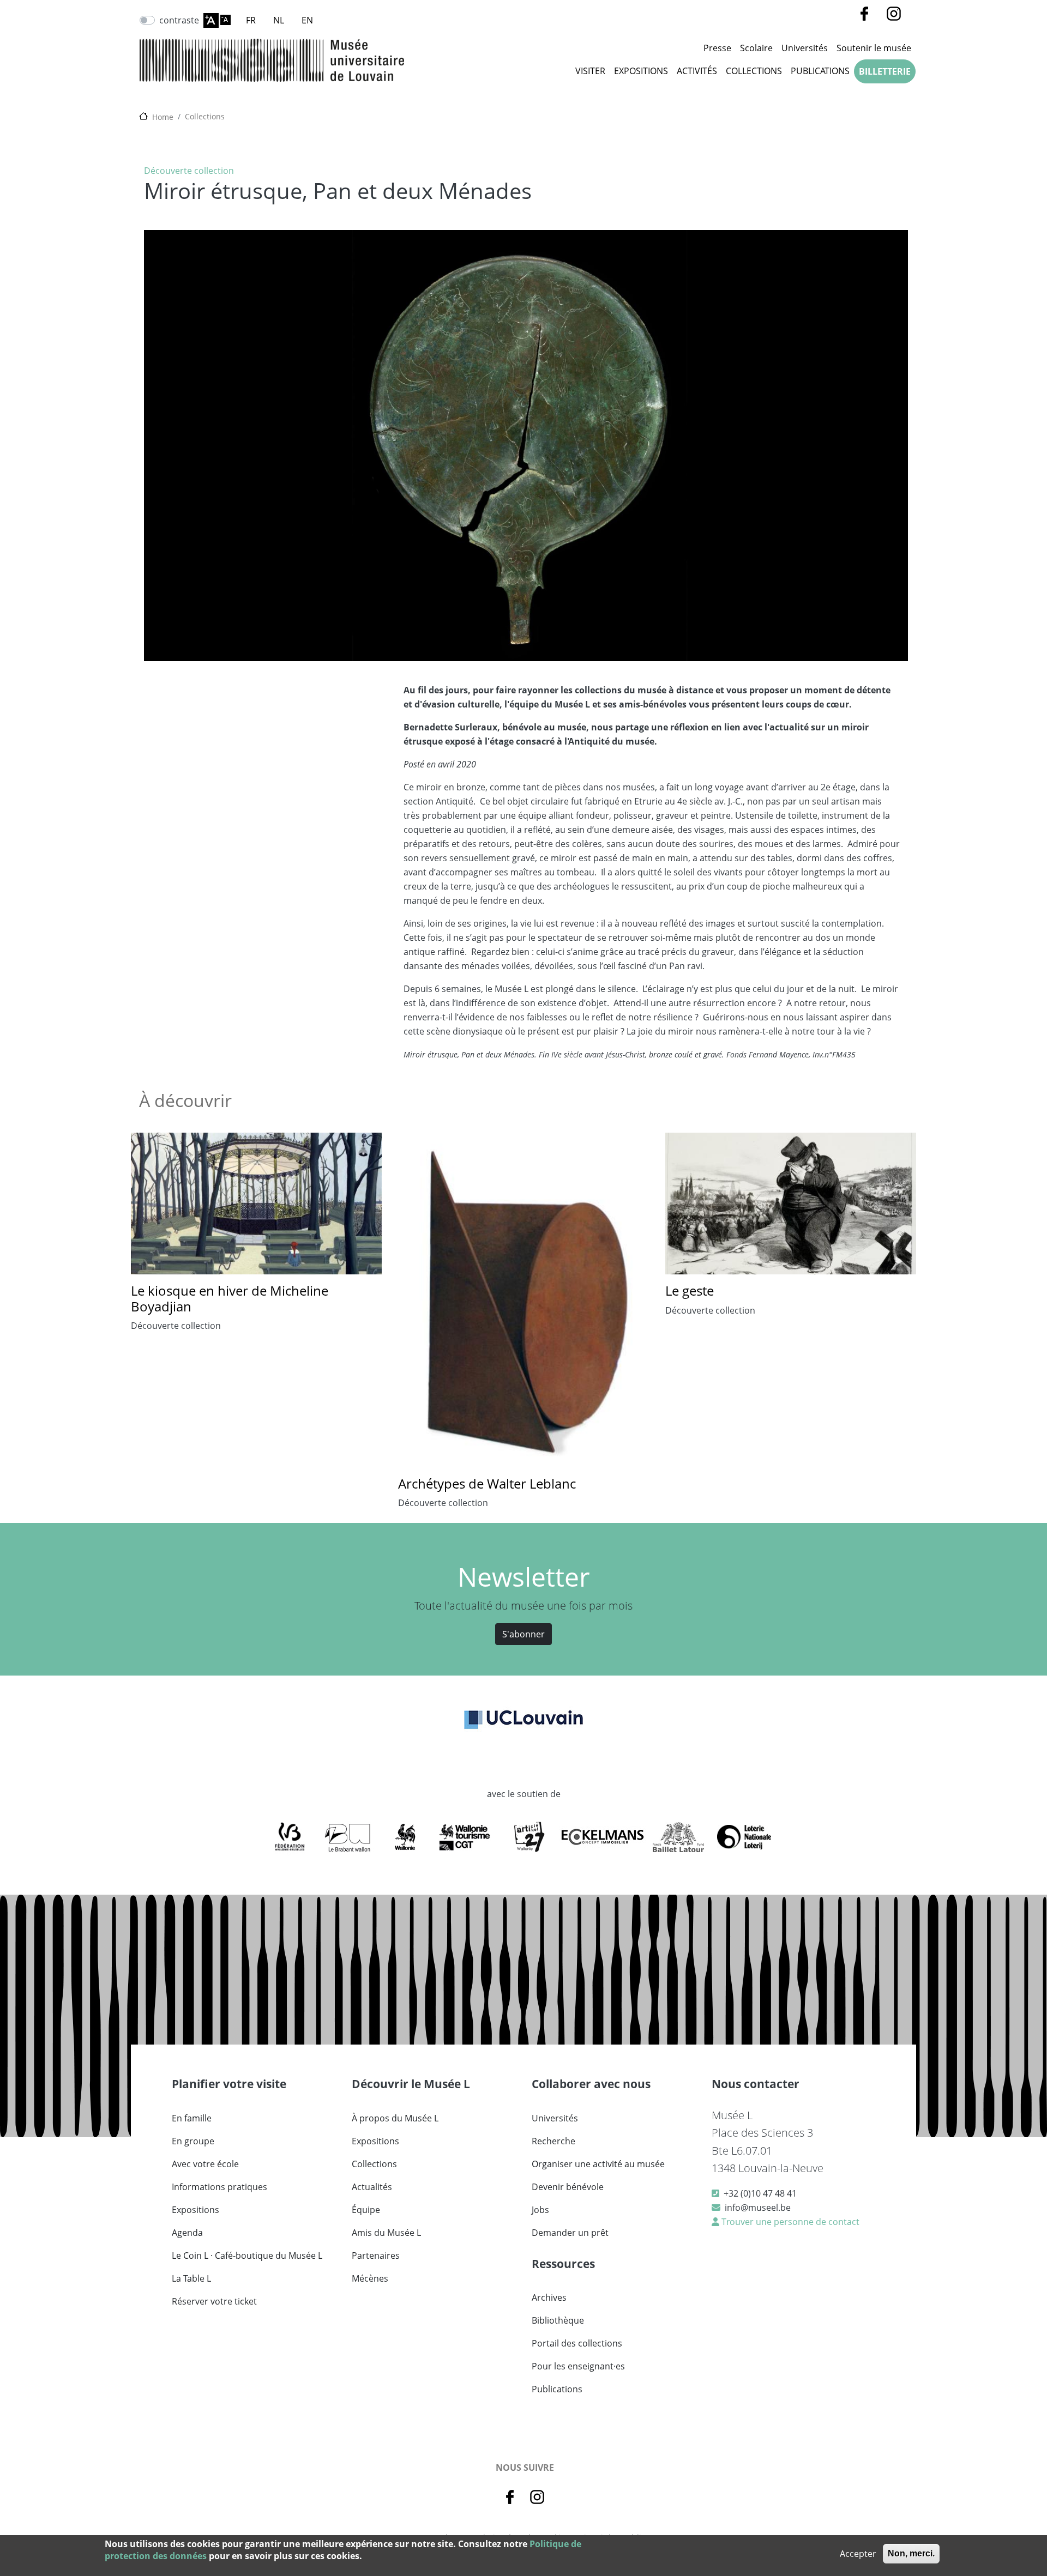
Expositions (641, 71)
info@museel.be (758, 2208)
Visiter (590, 71)
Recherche (553, 2141)
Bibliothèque (558, 2320)
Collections (754, 71)
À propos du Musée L (395, 2118)
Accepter (858, 2554)
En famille (192, 2118)
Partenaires (376, 2255)
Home (163, 117)
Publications (820, 71)
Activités (697, 71)
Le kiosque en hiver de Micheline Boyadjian (230, 1298)
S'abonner (523, 1634)
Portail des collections (577, 2343)
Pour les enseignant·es (578, 2366)
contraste (179, 20)
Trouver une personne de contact (789, 2222)
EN (307, 20)
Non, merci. (911, 2553)
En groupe (193, 2141)
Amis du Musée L (386, 2233)
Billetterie (885, 71)
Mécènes (370, 2278)
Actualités (372, 2187)
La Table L (191, 2278)
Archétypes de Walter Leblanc (487, 1483)
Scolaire (756, 48)
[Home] (272, 60)
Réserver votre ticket (214, 2301)
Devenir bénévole (568, 2187)
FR (251, 20)
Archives (549, 2297)
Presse (717, 48)
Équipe (366, 2210)
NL (279, 20)
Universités (805, 48)
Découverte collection (189, 171)
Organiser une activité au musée (598, 2164)
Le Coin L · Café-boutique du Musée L (247, 2255)
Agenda (187, 2233)
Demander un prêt (570, 2233)
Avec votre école (205, 2164)
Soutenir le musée (874, 48)
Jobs (540, 2210)
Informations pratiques (219, 2187)
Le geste (690, 1290)
